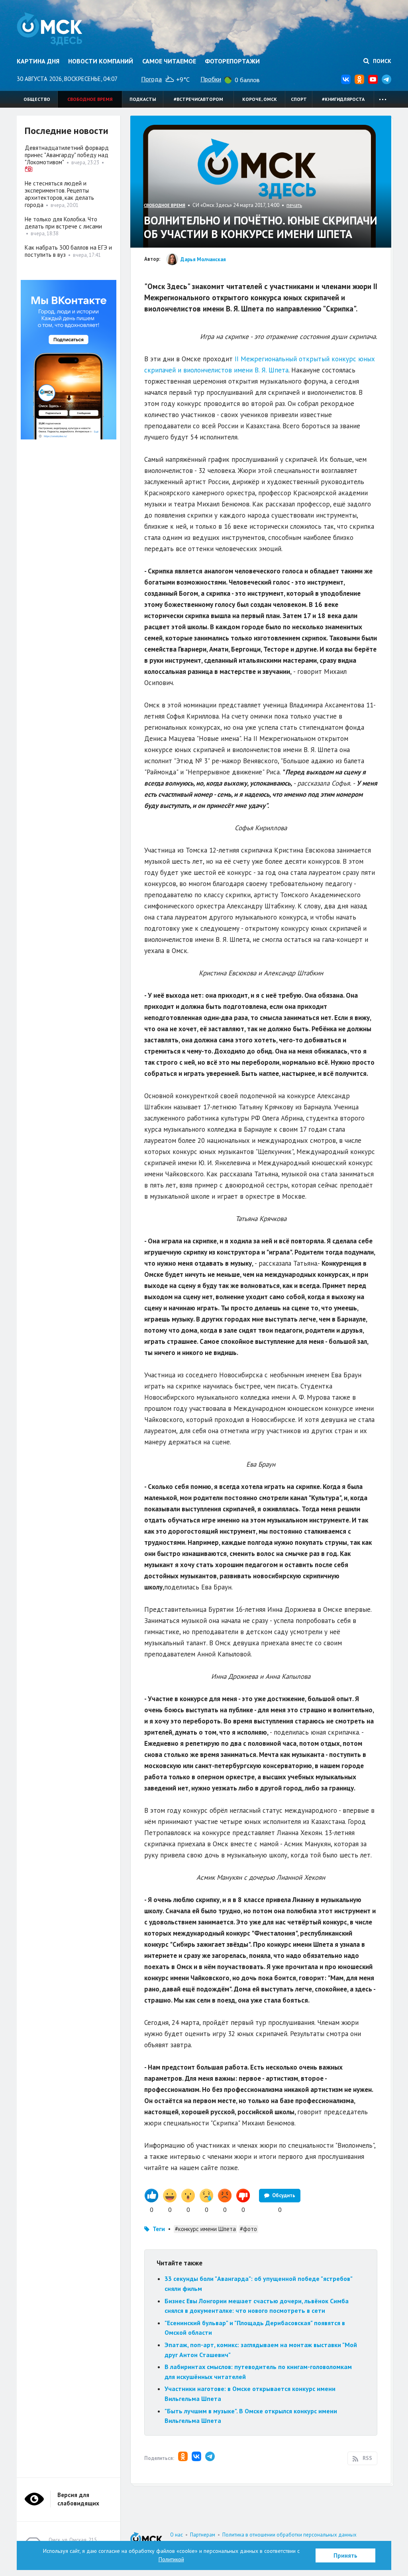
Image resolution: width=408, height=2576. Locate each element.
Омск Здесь (50, 29)
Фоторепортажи (232, 61)
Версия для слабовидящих (78, 2499)
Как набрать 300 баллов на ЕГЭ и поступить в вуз (68, 251)
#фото (248, 2229)
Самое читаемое (169, 61)
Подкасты (143, 99)
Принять (345, 2555)
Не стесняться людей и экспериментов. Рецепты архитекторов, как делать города (59, 194)
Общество (37, 99)
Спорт (299, 99)
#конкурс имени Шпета (205, 2229)
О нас (177, 2535)
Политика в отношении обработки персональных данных (289, 2535)
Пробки (211, 79)
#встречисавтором (198, 99)
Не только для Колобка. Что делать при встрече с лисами (63, 223)
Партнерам (203, 2535)
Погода (151, 79)
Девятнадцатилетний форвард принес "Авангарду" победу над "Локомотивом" (67, 155)
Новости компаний (101, 61)
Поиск (381, 61)
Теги (159, 2229)
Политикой (171, 2559)
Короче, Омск (260, 99)
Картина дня (38, 61)
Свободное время (90, 99)
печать (294, 205)
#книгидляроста (343, 99)
